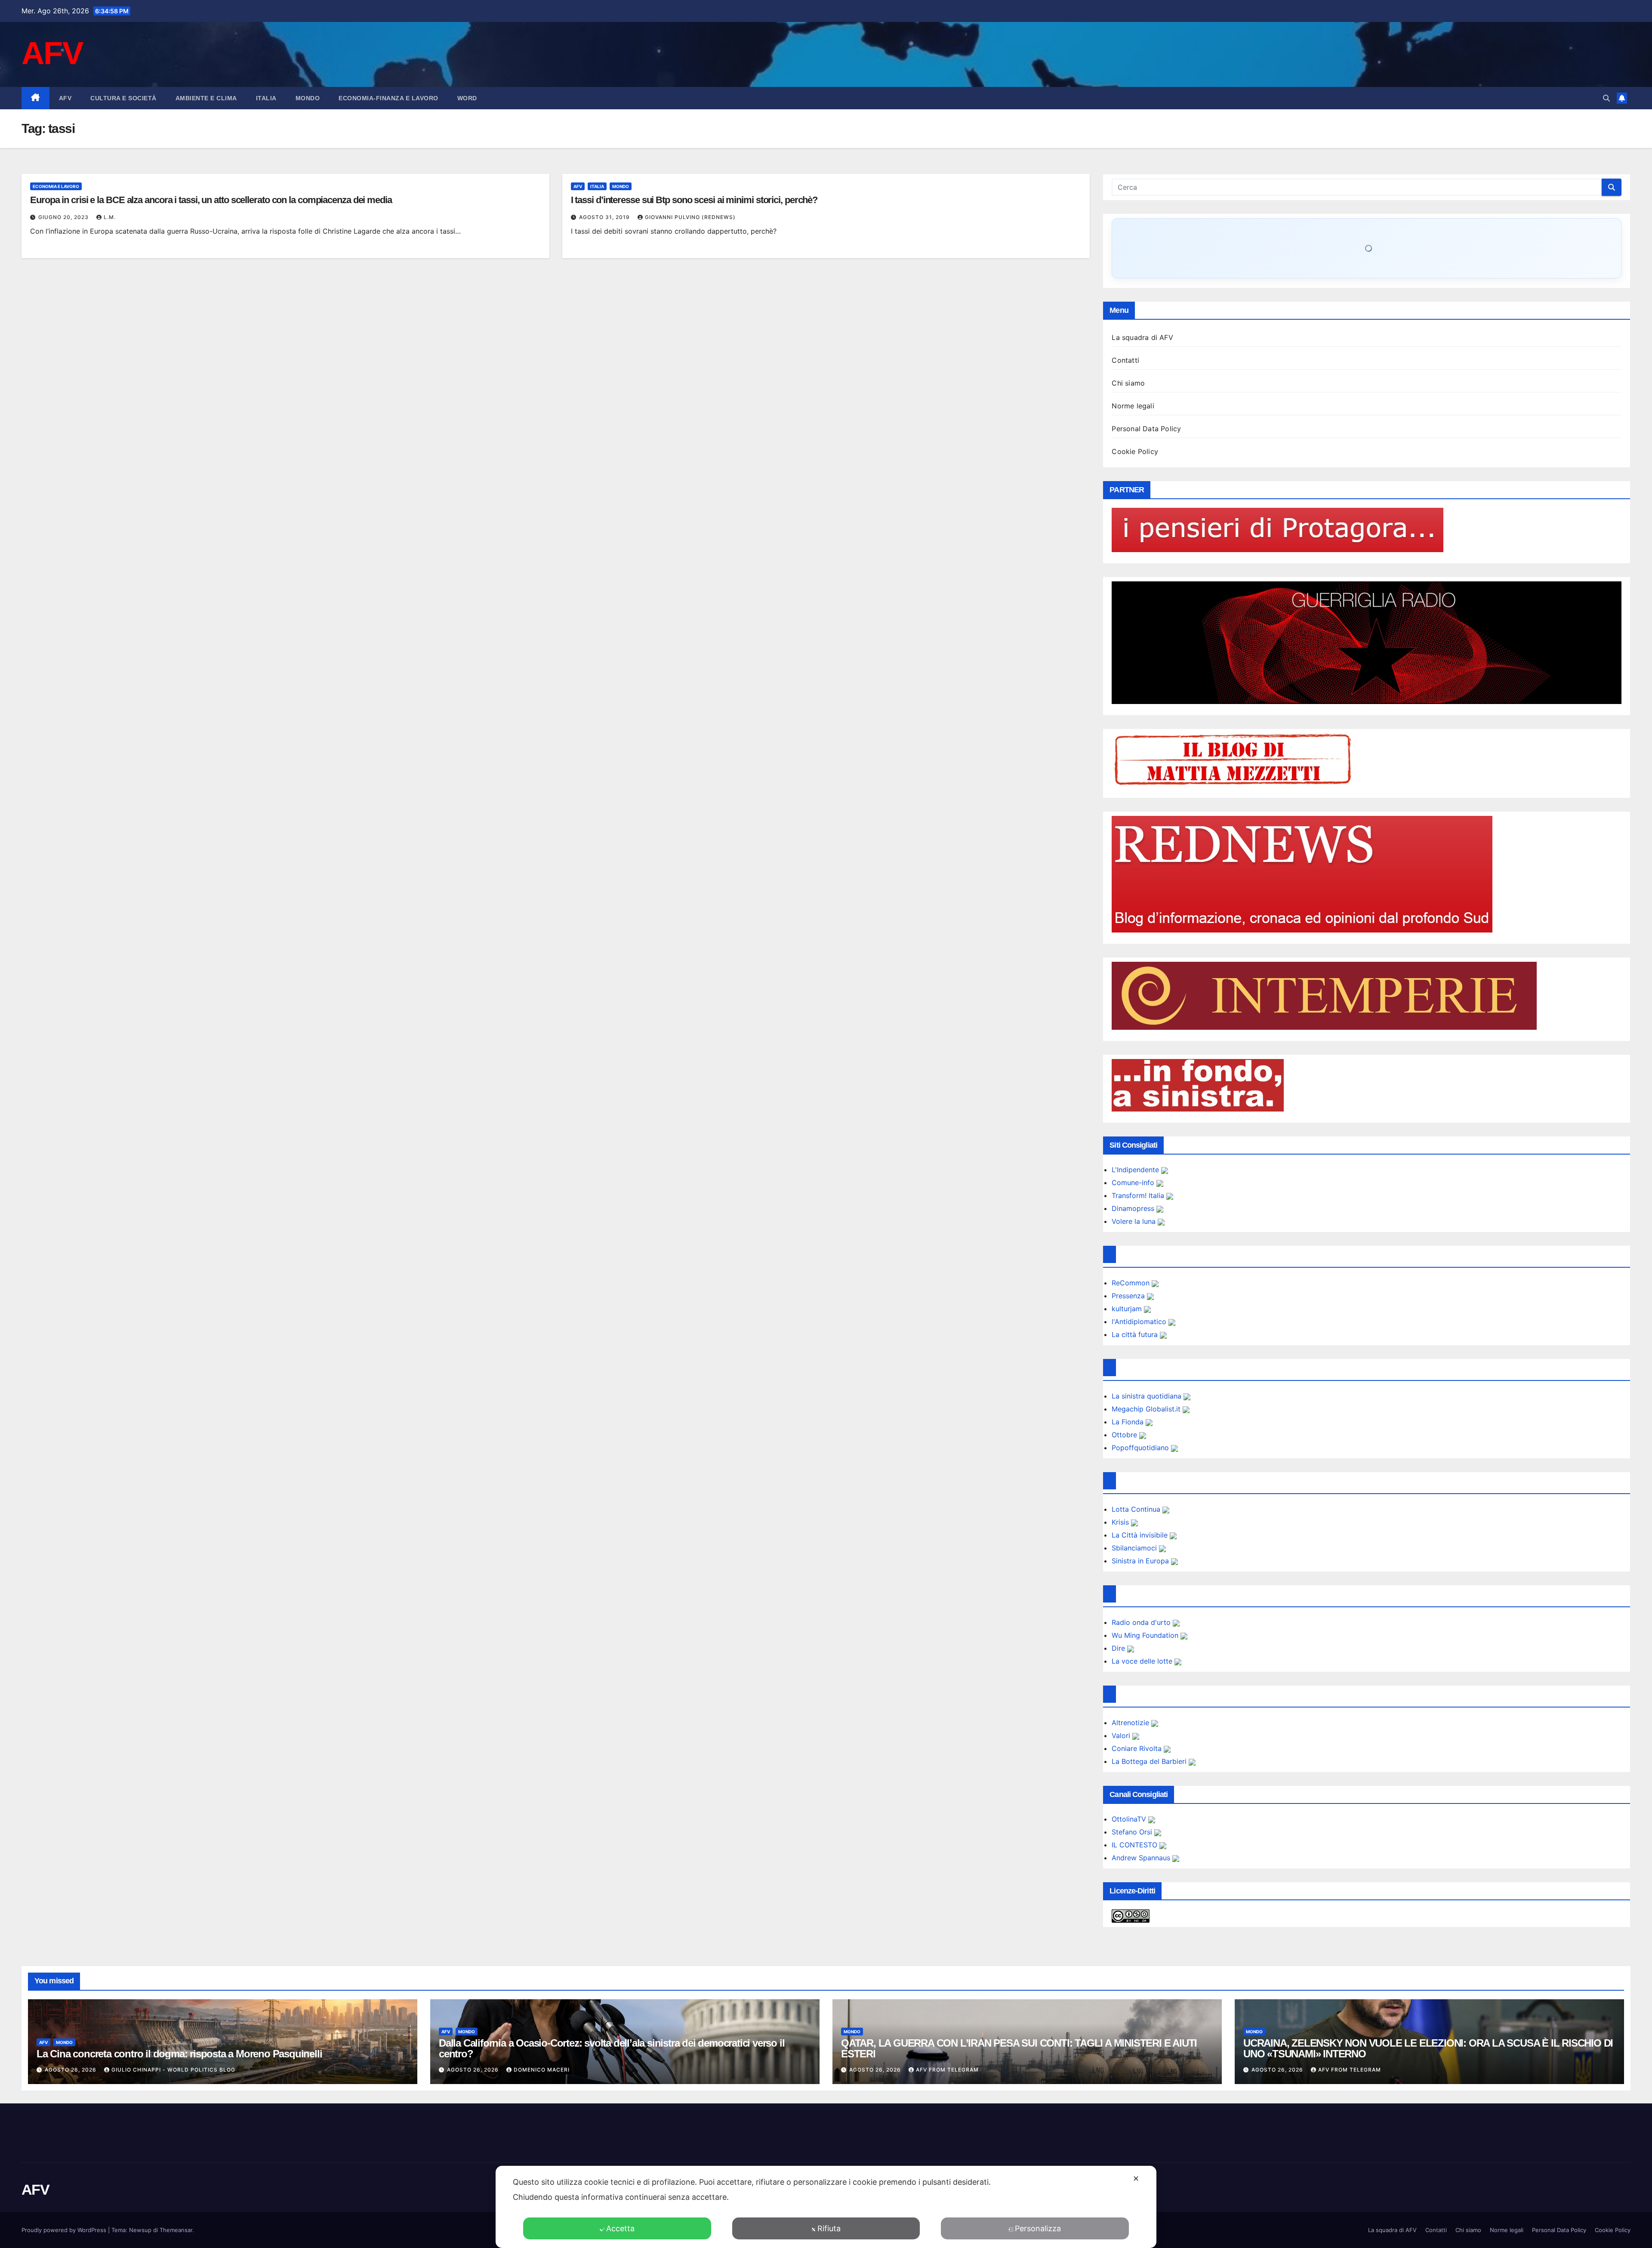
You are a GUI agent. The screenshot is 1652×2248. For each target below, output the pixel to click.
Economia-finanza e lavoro (388, 98)
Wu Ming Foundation (1146, 1635)
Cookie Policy (1135, 451)
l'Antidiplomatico (1140, 1322)
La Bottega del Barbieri (1150, 1761)
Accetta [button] (620, 2228)
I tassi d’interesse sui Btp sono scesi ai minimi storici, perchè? (694, 200)
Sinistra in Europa (1141, 1561)
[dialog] (826, 2207)
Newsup (140, 2230)
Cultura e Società (123, 98)
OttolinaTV (1130, 1819)
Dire (1119, 1648)
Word (467, 98)
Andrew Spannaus (1142, 1858)
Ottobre (1125, 1435)
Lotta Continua (1137, 1509)
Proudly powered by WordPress (65, 2230)
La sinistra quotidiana (1148, 1396)
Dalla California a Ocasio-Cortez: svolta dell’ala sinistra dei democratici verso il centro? (612, 2048)
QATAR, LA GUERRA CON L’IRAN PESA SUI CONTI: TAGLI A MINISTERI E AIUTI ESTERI (1019, 2048)
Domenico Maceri (542, 2070)
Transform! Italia (1139, 1195)
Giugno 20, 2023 (64, 217)
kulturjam (1128, 1309)
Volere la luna (1135, 1221)
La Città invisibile (1141, 1535)
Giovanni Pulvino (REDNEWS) (690, 217)
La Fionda (1129, 1422)
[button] (1606, 98)
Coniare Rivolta (1138, 1748)
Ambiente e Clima (206, 98)
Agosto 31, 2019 (605, 217)
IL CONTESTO (1136, 1845)
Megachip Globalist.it (1147, 1409)
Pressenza (1129, 1296)
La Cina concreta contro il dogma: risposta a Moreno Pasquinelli (179, 2054)
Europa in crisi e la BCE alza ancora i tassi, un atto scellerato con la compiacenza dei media (211, 200)
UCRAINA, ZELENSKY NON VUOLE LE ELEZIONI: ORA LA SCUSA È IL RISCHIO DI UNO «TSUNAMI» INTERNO (1428, 2048)
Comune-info (1134, 1183)
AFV (52, 53)
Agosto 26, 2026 (71, 2070)
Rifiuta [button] (829, 2228)
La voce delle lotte (1143, 1661)
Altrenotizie (1131, 1723)
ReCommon (1132, 1283)
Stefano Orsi (1133, 1832)
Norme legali (1133, 406)
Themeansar (176, 2230)
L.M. (110, 217)
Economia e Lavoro (56, 186)
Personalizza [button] (1038, 2228)
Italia (266, 98)
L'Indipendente (1136, 1170)
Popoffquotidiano (1141, 1448)
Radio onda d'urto (1142, 1622)
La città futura (1136, 1334)
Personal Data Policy (1146, 429)
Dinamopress (1134, 1208)
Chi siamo (1128, 383)
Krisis (1121, 1522)
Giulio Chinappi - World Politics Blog (173, 2070)
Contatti (1125, 360)
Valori (1122, 1735)
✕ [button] (1136, 2179)
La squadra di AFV (1142, 337)
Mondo (308, 98)
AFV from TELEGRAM (947, 2070)
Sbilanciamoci (1135, 1548)
